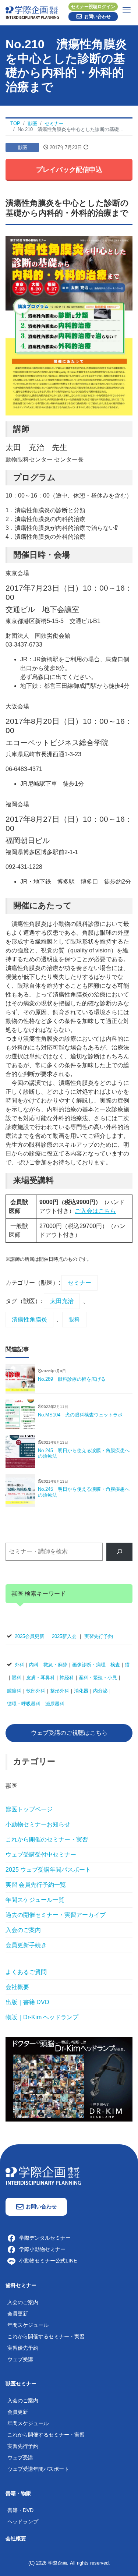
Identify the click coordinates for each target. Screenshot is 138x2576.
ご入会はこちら (95, 1211)
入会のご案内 (23, 1930)
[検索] (119, 1552)
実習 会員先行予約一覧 (36, 1885)
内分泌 (100, 1691)
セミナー (79, 1283)
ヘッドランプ (23, 2522)
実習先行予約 (99, 1636)
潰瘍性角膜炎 (29, 1319)
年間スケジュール (28, 2325)
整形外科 (60, 1691)
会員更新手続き (26, 1945)
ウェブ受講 (20, 2359)
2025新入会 (64, 1636)
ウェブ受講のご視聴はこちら (69, 1733)
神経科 (67, 1678)
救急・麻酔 (55, 1665)
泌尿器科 (55, 1704)
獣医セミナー (21, 2384)
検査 (115, 1665)
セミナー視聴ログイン (93, 7)
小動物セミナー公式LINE (48, 2261)
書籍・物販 (18, 2493)
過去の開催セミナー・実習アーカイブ (56, 1915)
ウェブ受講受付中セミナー (41, 1855)
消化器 (81, 1691)
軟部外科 (36, 1691)
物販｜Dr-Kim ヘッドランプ (42, 2017)
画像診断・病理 (89, 1665)
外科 (20, 1665)
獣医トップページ (29, 1809)
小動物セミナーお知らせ (38, 1824)
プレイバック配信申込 (69, 170)
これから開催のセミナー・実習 (47, 1839)
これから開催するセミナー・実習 (46, 2336)
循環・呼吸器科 (24, 1704)
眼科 (74, 1319)
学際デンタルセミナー (45, 2238)
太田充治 (62, 1301)
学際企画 (57, 2563)
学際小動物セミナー (42, 2249)
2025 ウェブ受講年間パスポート (48, 1870)
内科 (34, 1665)
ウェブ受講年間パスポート (38, 2469)
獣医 (22, 147)
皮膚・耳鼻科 (40, 1678)
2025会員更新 (29, 1636)
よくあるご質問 (26, 1972)
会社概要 (17, 1987)
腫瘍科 (14, 1691)
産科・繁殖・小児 (98, 1678)
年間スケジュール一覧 (35, 1900)
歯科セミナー (21, 2285)
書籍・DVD (20, 2510)
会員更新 (18, 2314)
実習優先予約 (23, 2348)
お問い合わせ (98, 17)
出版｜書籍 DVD (27, 2002)
